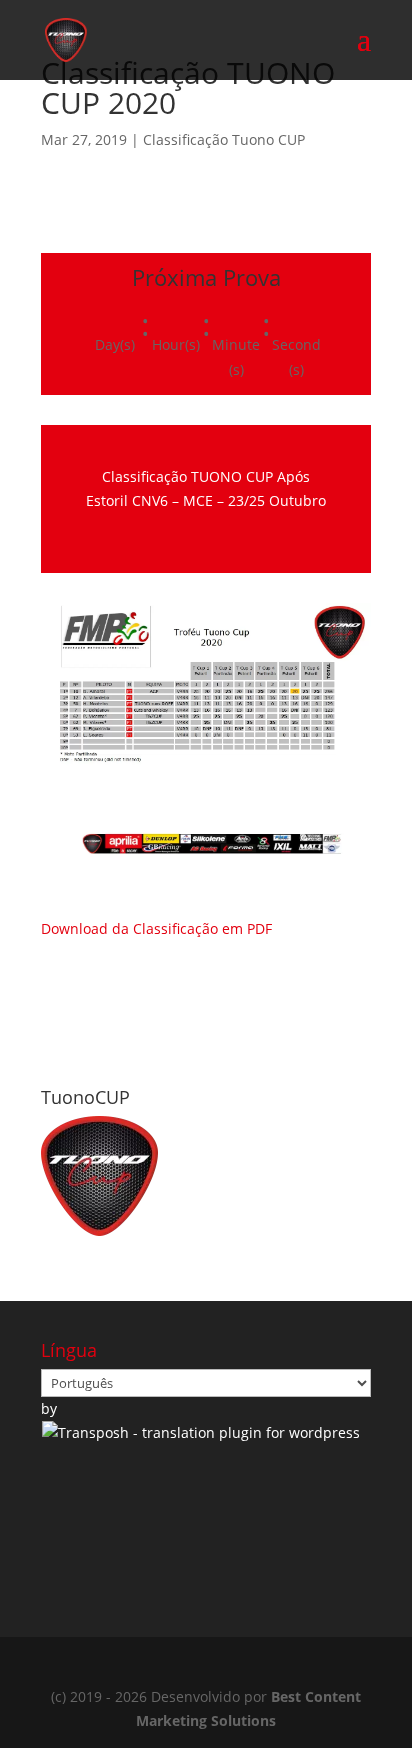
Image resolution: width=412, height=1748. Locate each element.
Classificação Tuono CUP (224, 139)
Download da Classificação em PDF (156, 928)
